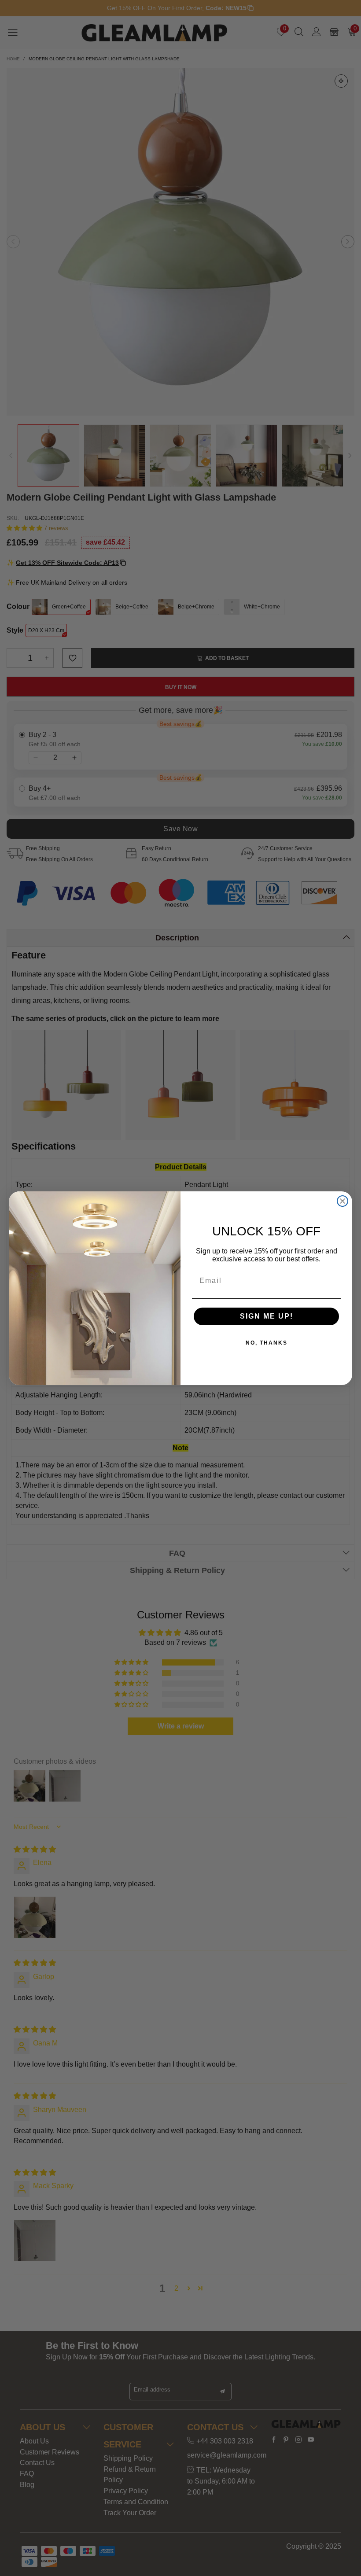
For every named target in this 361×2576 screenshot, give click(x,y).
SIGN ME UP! (267, 1316)
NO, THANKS (267, 1343)
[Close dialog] (343, 1201)
